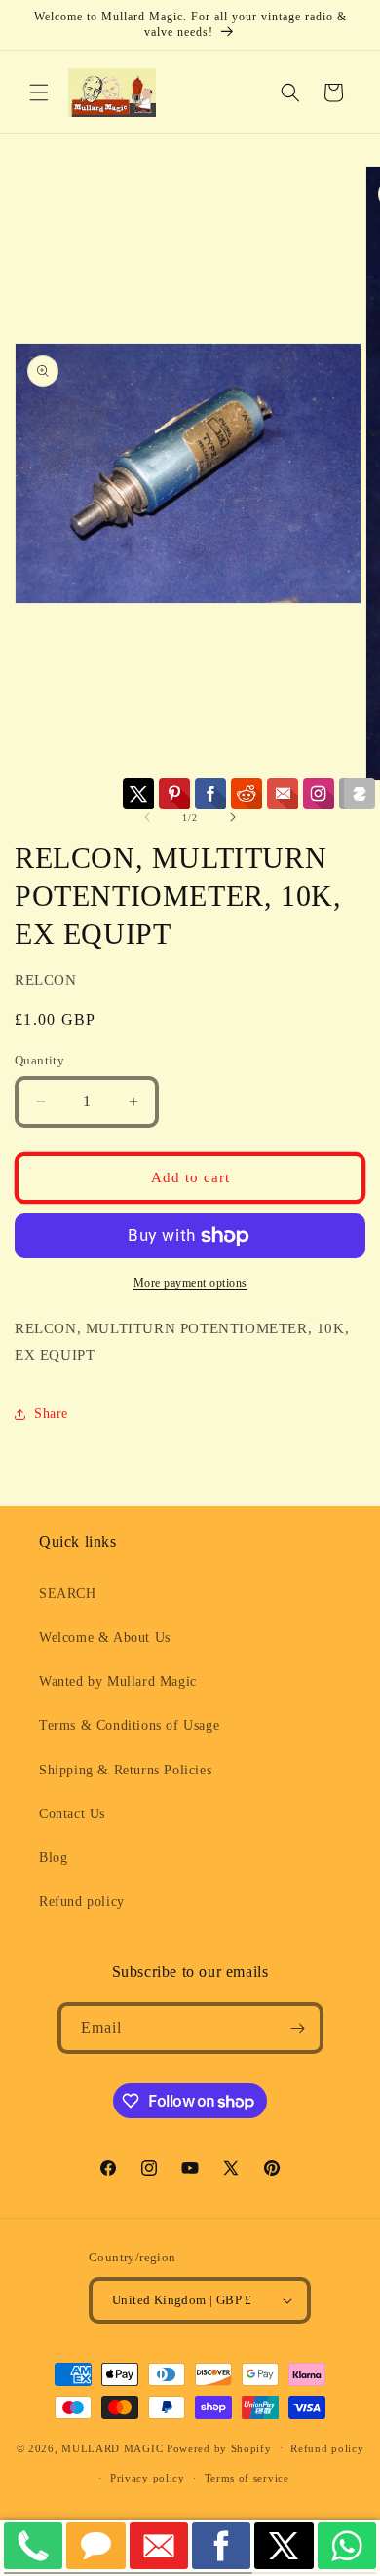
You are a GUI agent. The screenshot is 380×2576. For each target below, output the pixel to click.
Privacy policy (148, 2478)
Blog (53, 1858)
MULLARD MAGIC (112, 2447)
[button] (39, 93)
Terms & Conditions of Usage (129, 1725)
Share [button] (51, 1414)
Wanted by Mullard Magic (118, 1681)
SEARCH (68, 1594)
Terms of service (247, 2478)
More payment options (190, 1283)
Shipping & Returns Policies (125, 1770)
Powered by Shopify (219, 2447)
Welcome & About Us (105, 1638)
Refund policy (82, 1902)
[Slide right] (233, 817)
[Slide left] (147, 817)
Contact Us (72, 1814)
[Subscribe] (298, 2028)
